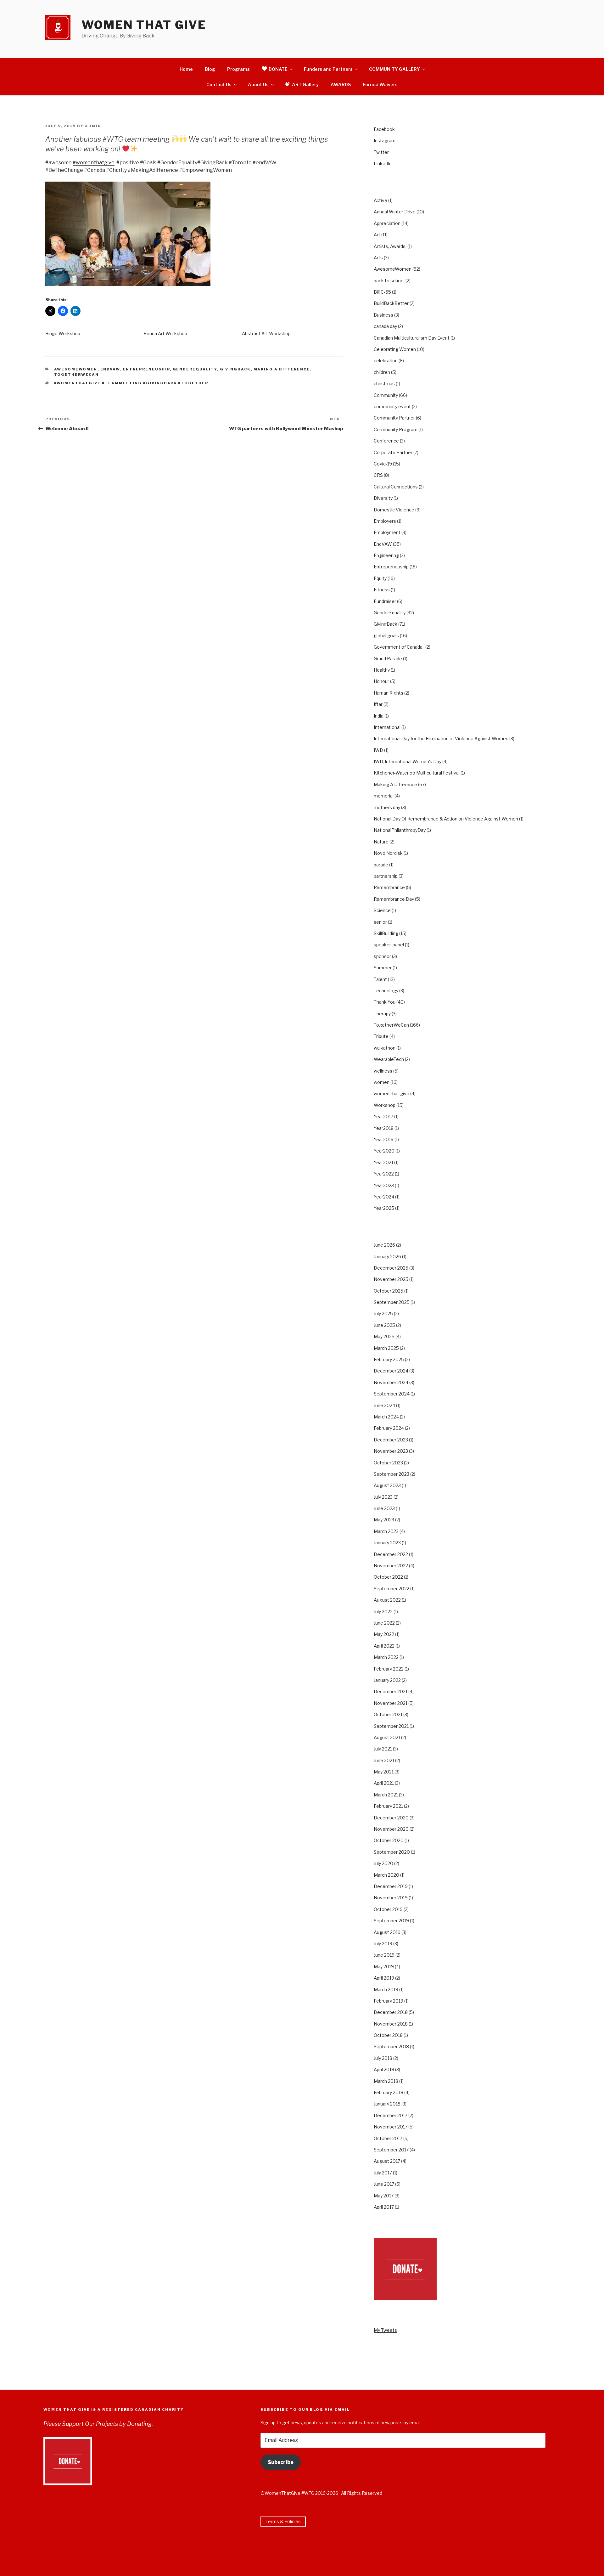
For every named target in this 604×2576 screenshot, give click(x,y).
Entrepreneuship (146, 369)
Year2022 (384, 1174)
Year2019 (384, 1139)
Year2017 (383, 1116)
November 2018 (391, 2024)
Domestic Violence (394, 510)
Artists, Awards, (390, 246)
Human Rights (389, 693)
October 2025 (389, 1291)
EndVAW (110, 369)
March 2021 (386, 1795)
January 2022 (387, 1680)
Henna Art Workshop (165, 333)
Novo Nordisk (388, 853)
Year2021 (383, 1162)
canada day (385, 326)
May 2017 (384, 2196)
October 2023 (388, 1463)
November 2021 (391, 1703)
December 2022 (391, 1554)
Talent (380, 979)
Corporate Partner (393, 452)
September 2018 (391, 2046)
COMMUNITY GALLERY (394, 69)
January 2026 (387, 1257)
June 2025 (384, 1325)
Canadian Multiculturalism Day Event (412, 338)
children (382, 372)
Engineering (386, 555)
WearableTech (389, 1059)
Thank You (385, 1002)
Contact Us (219, 85)
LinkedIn (383, 163)
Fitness (382, 590)
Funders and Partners (328, 69)
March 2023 (386, 1531)
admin (93, 126)
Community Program (396, 429)
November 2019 (391, 1898)
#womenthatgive (94, 163)
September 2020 (392, 1852)
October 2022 (388, 1577)
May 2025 (384, 1336)
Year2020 (384, 1151)
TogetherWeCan (77, 375)
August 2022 (387, 1600)
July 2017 (383, 2173)
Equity (380, 578)
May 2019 (384, 1967)
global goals (386, 636)
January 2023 (387, 1543)
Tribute (381, 1036)
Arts (378, 258)
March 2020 (386, 1875)
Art (377, 235)
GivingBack (235, 369)
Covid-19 (383, 464)
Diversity (383, 498)
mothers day (387, 807)
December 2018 (391, 2012)
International (387, 727)
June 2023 (384, 1508)
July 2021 (383, 1749)
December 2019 (391, 1886)
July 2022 (383, 1612)
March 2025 (386, 1348)
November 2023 (391, 1451)
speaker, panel (389, 945)
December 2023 (391, 1440)
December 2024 (391, 1371)
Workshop (385, 1105)
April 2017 (384, 2207)
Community (386, 395)
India (379, 716)
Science (382, 910)
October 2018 (388, 2035)
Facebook (384, 129)
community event (392, 406)
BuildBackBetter (391, 303)
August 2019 (387, 1932)
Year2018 (384, 1128)
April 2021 (384, 1783)
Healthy (382, 670)
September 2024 (392, 1394)
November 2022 (391, 1566)
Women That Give (144, 25)
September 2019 (391, 1921)
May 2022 (384, 1634)
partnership (386, 876)
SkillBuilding (386, 933)
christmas (384, 383)
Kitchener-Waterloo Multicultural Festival (417, 773)
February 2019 (389, 2001)
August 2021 (387, 1737)
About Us (258, 85)
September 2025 (392, 1302)
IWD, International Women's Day (408, 761)
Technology (386, 991)
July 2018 (383, 2058)
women (382, 1082)
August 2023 (387, 1485)
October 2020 (389, 1840)
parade (381, 865)
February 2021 (388, 1806)
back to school (389, 281)
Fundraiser (385, 601)
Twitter (381, 152)
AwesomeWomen (76, 369)
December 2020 (391, 1818)
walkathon (385, 1048)
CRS (378, 475)
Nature (381, 842)
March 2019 (386, 1990)
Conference (386, 441)
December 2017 (391, 2115)
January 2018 (387, 2104)
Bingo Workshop (63, 333)
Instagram (385, 141)
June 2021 (384, 1760)
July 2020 (383, 1863)
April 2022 (384, 1646)
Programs (238, 69)
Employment (387, 532)
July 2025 (383, 1313)
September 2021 (391, 1726)
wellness (383, 1071)
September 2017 (391, 2150)
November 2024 (391, 1382)
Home (186, 69)
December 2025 (391, 1268)
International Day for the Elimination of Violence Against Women (441, 738)
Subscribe (281, 2462)
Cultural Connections (396, 487)
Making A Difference (282, 369)
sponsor (382, 956)
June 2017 (384, 2184)
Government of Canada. (399, 647)
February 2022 (389, 1669)
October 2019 (388, 1909)
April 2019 (384, 1978)
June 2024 (384, 1405)
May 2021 (384, 1772)
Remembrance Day (394, 899)
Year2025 (384, 1208)
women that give (391, 1094)
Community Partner (394, 418)
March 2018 (386, 2081)
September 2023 (391, 1474)
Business (383, 315)
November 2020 (391, 1829)
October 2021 (388, 1714)
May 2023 (384, 1520)
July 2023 (383, 1497)
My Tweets (385, 2330)
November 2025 (391, 1279)
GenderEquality (195, 369)
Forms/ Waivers (380, 85)
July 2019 (383, 1944)
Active (380, 200)
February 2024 (389, 1428)
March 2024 (386, 1417)
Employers (385, 521)
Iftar (378, 704)
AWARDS (341, 85)
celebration (386, 361)
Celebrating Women (395, 349)
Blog (210, 69)
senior (380, 922)
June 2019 (384, 1955)
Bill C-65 (382, 292)
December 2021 (391, 1691)
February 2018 (389, 2092)
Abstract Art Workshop (266, 333)
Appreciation (387, 223)
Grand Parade (388, 659)
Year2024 (384, 1197)
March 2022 (386, 1657)
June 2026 (384, 1245)
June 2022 (384, 1623)
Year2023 (384, 1185)
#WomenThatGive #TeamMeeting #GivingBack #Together (131, 383)
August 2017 (387, 2161)
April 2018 (384, 2069)
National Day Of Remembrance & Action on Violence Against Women (446, 819)
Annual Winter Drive (395, 212)
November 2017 (391, 2127)
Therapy (382, 1014)
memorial (384, 796)
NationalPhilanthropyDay (400, 830)
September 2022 (391, 1589)
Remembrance (389, 887)
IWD (378, 750)
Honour (381, 681)
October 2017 (388, 2138)
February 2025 (389, 1359)
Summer (383, 968)
